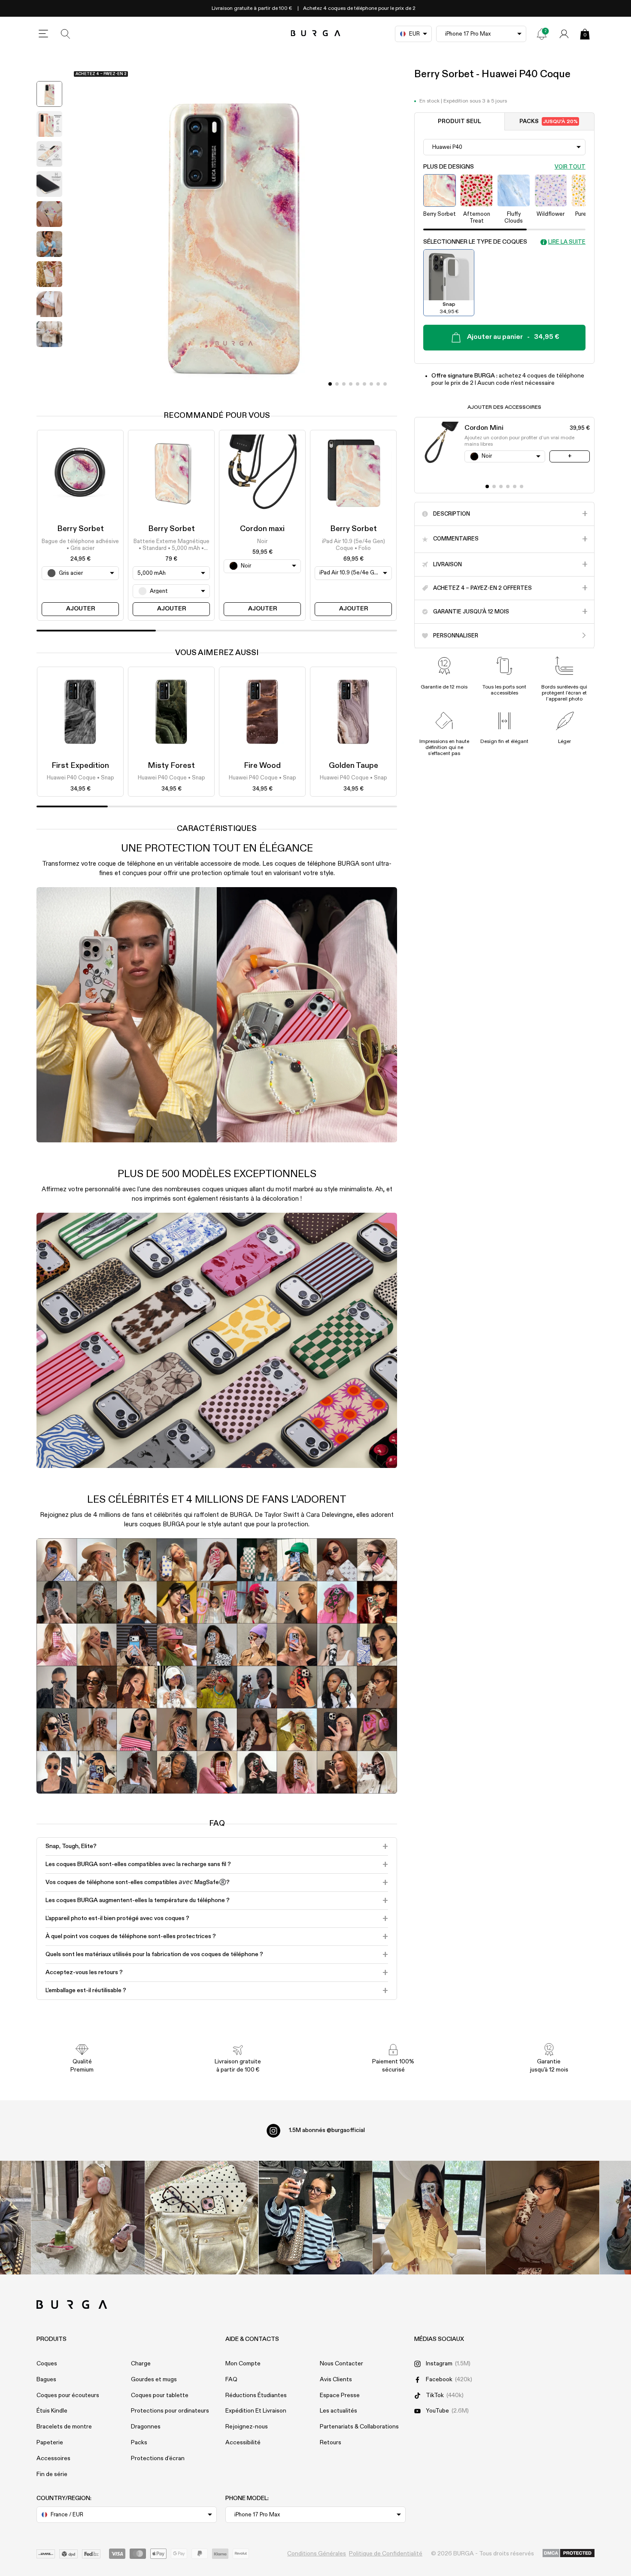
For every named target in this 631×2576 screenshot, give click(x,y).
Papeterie (50, 2443)
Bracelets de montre (64, 2427)
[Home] (316, 34)
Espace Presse (340, 2395)
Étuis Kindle (52, 2411)
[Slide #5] (364, 384)
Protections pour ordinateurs (170, 2411)
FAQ (231, 2380)
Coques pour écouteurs (68, 2395)
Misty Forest (171, 766)
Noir (262, 541)
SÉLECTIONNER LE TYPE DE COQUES (475, 242)
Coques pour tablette (160, 2395)
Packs (549, 121)
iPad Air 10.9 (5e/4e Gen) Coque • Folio (353, 545)
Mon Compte (243, 2364)
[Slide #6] (371, 384)
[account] (564, 34)
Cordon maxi (262, 529)
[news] (542, 34)
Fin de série (52, 2474)
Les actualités (338, 2411)
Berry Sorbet (80, 529)
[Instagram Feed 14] (202, 2218)
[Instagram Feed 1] (316, 2218)
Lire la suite (567, 242)
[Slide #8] (385, 384)
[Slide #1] (337, 384)
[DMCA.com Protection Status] (569, 2554)
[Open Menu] (43, 34)
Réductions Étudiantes (256, 2395)
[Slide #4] (358, 384)
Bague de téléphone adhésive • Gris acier (80, 545)
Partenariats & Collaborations (359, 2427)
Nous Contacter (341, 2364)
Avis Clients (336, 2380)
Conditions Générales (317, 2554)
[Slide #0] (330, 384)
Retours (331, 2443)
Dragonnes (146, 2427)
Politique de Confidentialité (386, 2554)
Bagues (46, 2380)
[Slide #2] (344, 384)
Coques (47, 2364)
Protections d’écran (158, 2458)
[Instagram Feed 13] (88, 2218)
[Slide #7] (378, 384)
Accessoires (53, 2458)
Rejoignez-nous (247, 2427)
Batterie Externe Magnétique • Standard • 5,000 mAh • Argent (171, 545)
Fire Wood (262, 766)
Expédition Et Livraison (256, 2411)
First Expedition (80, 766)
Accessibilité (243, 2443)
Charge (141, 2364)
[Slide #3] (351, 384)
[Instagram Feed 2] (429, 2218)
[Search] (66, 34)
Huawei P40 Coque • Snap (80, 778)
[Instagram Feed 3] (543, 2218)
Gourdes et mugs (154, 2380)
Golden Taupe (353, 766)
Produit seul (460, 121)
